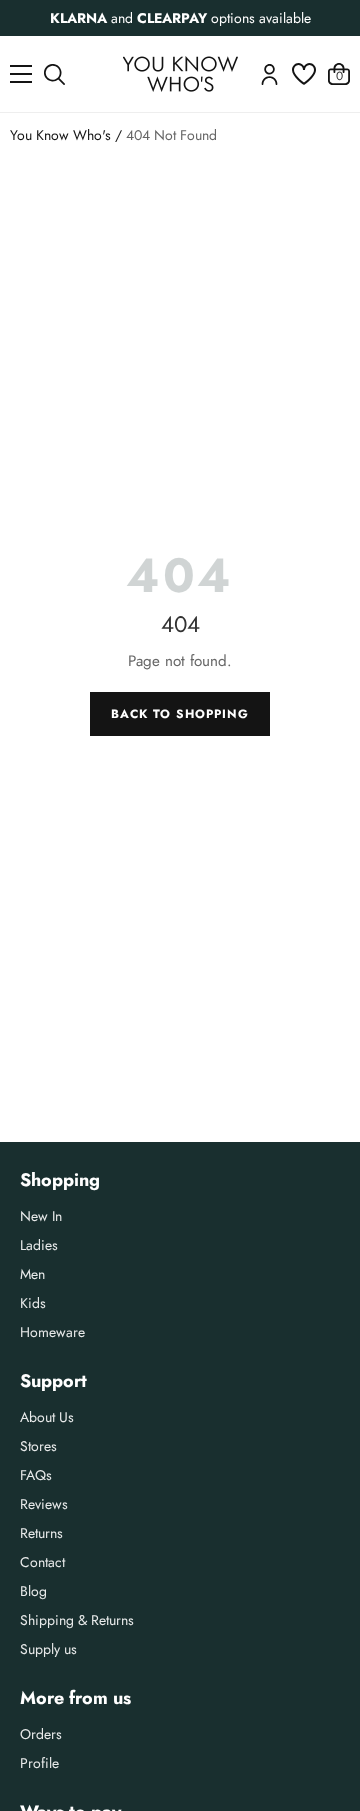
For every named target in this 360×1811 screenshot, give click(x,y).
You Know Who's (60, 135)
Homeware (52, 1332)
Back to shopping (179, 714)
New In (41, 1216)
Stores (38, 1446)
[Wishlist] (304, 74)
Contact (42, 1562)
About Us (47, 1417)
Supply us (48, 1649)
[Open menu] (21, 74)
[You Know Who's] (180, 74)
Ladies (39, 1245)
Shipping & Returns (77, 1620)
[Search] (54, 74)
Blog (33, 1591)
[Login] (269, 74)
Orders (41, 1734)
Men (32, 1274)
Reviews (44, 1504)
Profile (39, 1763)
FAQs (36, 1475)
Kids (33, 1303)
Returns (41, 1533)
